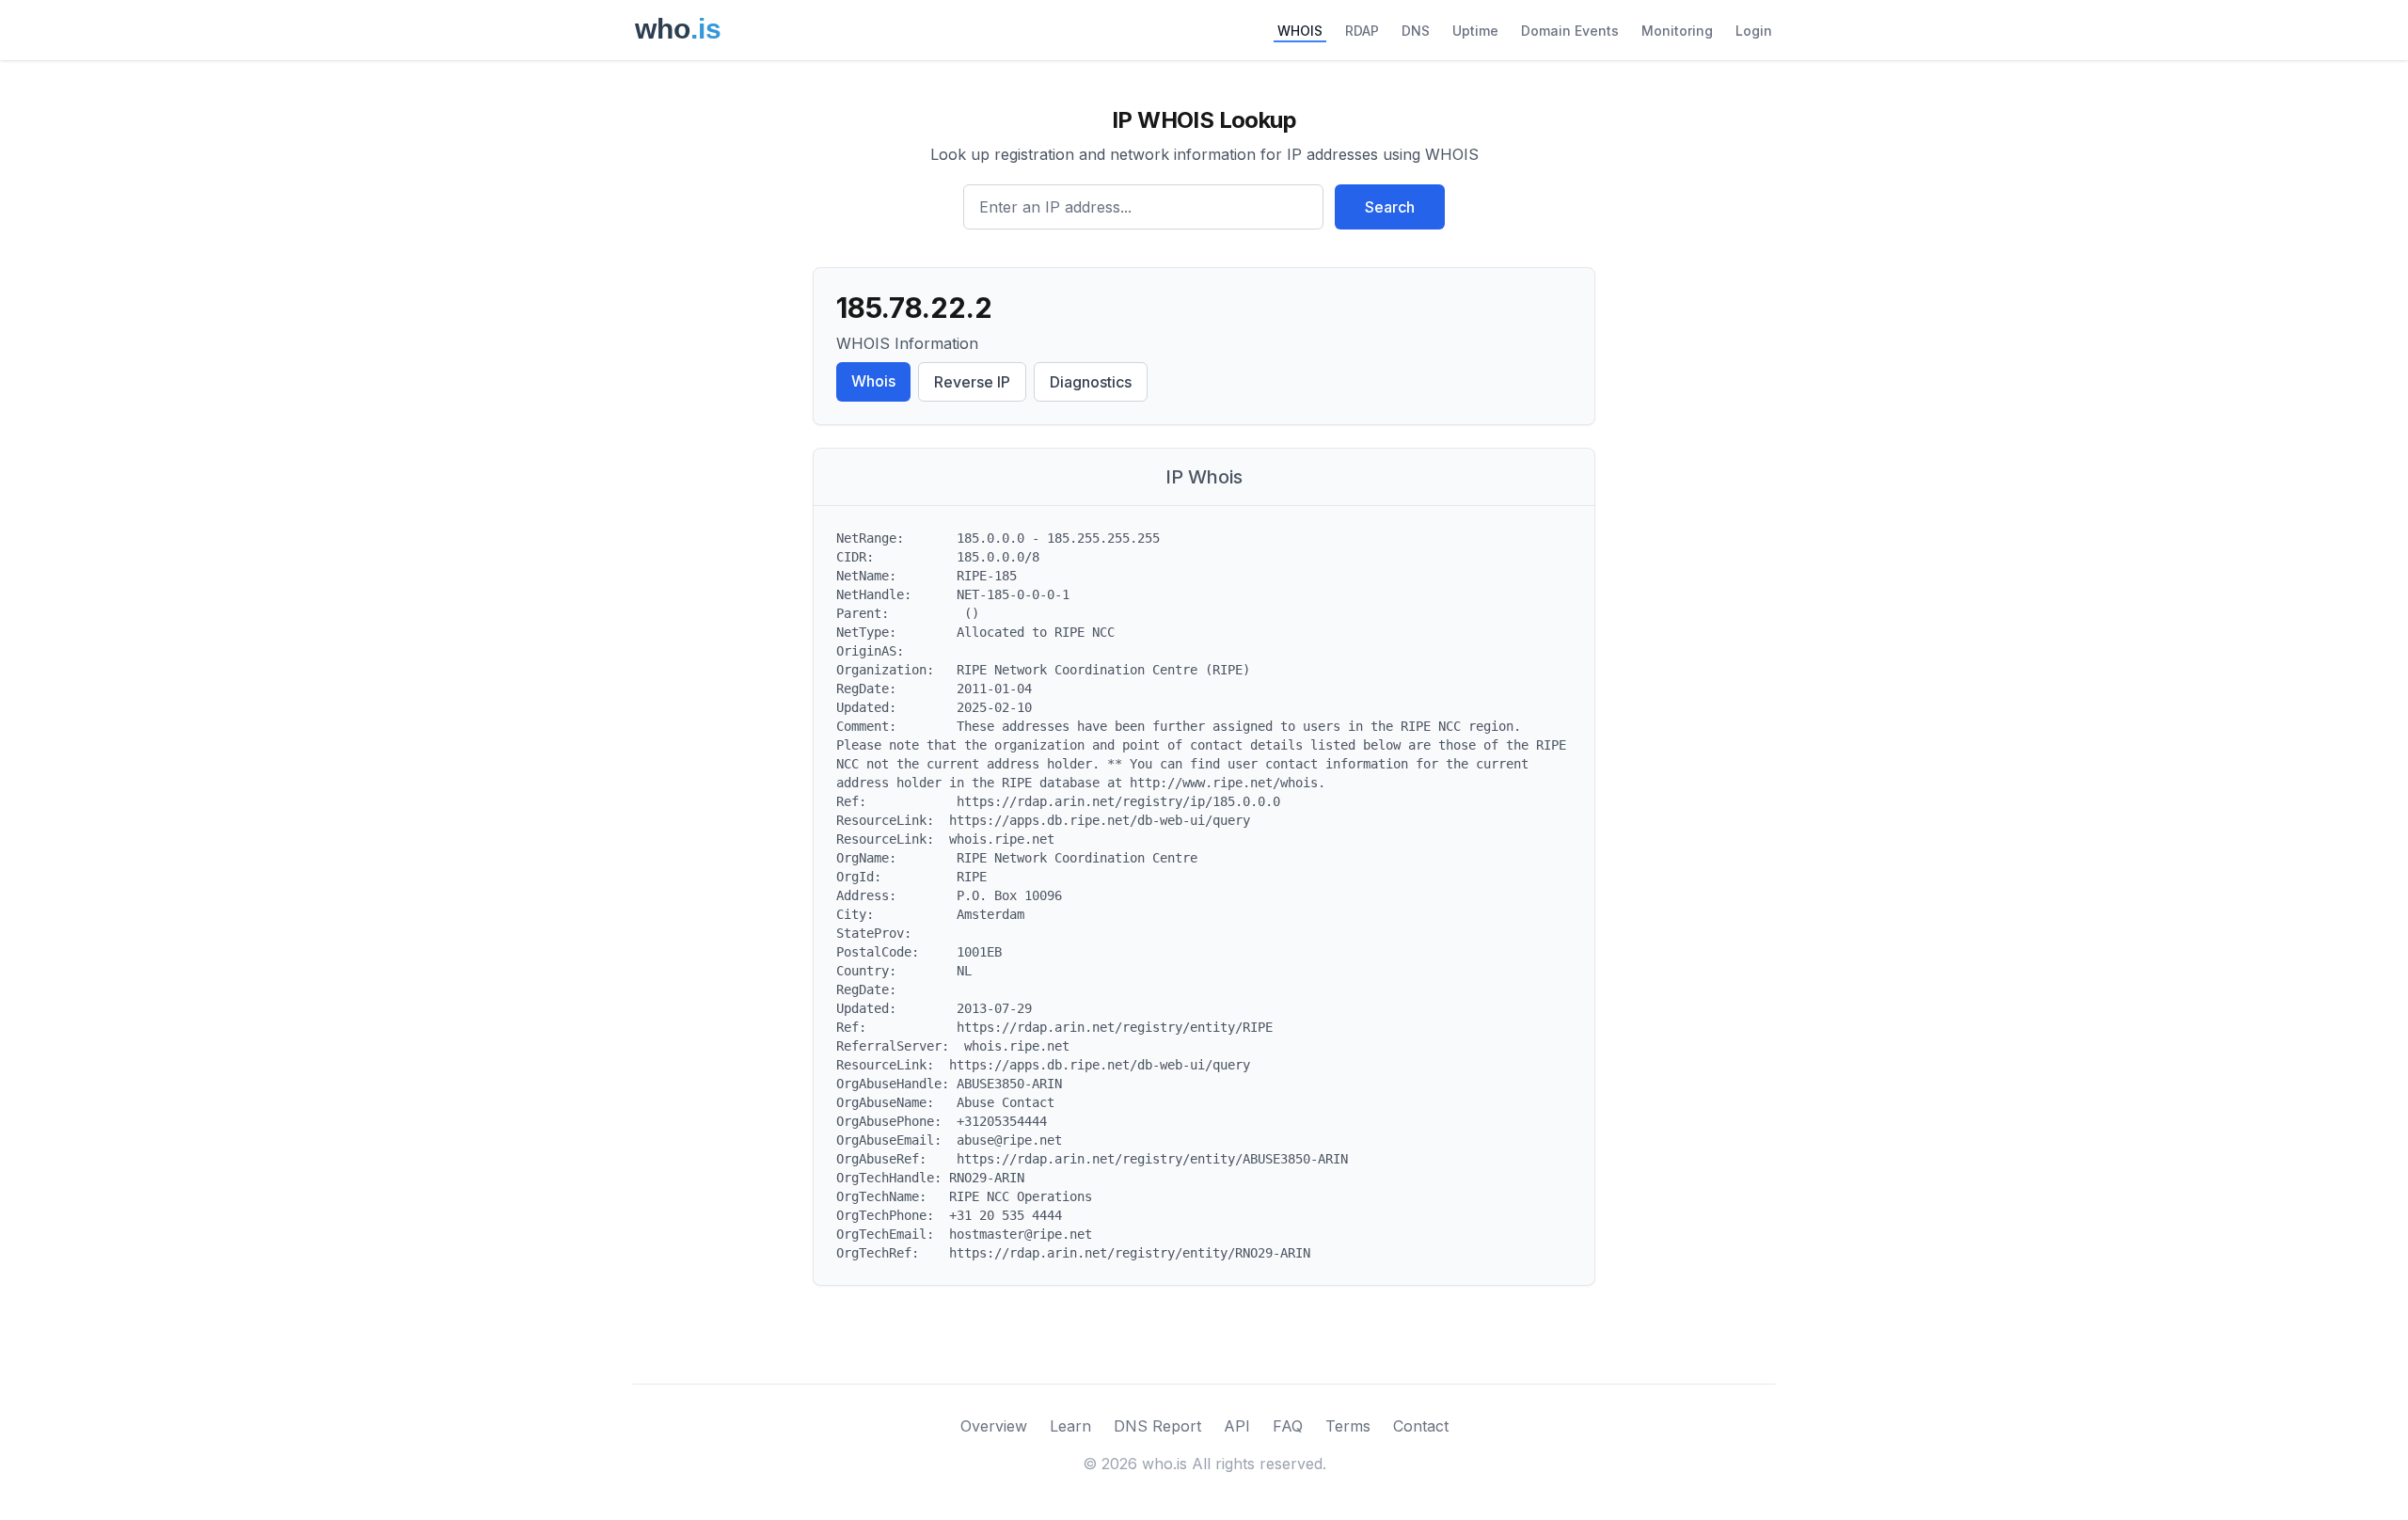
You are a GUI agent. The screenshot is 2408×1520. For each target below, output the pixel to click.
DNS (1416, 31)
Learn (1070, 1426)
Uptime (1475, 31)
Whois (873, 381)
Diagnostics (1091, 382)
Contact (1421, 1426)
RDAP (1362, 31)
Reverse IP (972, 382)
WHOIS (1300, 31)
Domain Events (1570, 31)
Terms (1348, 1426)
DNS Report (1157, 1426)
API (1237, 1426)
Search (1390, 207)
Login (1754, 31)
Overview (994, 1426)
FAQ (1288, 1426)
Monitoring (1677, 31)
